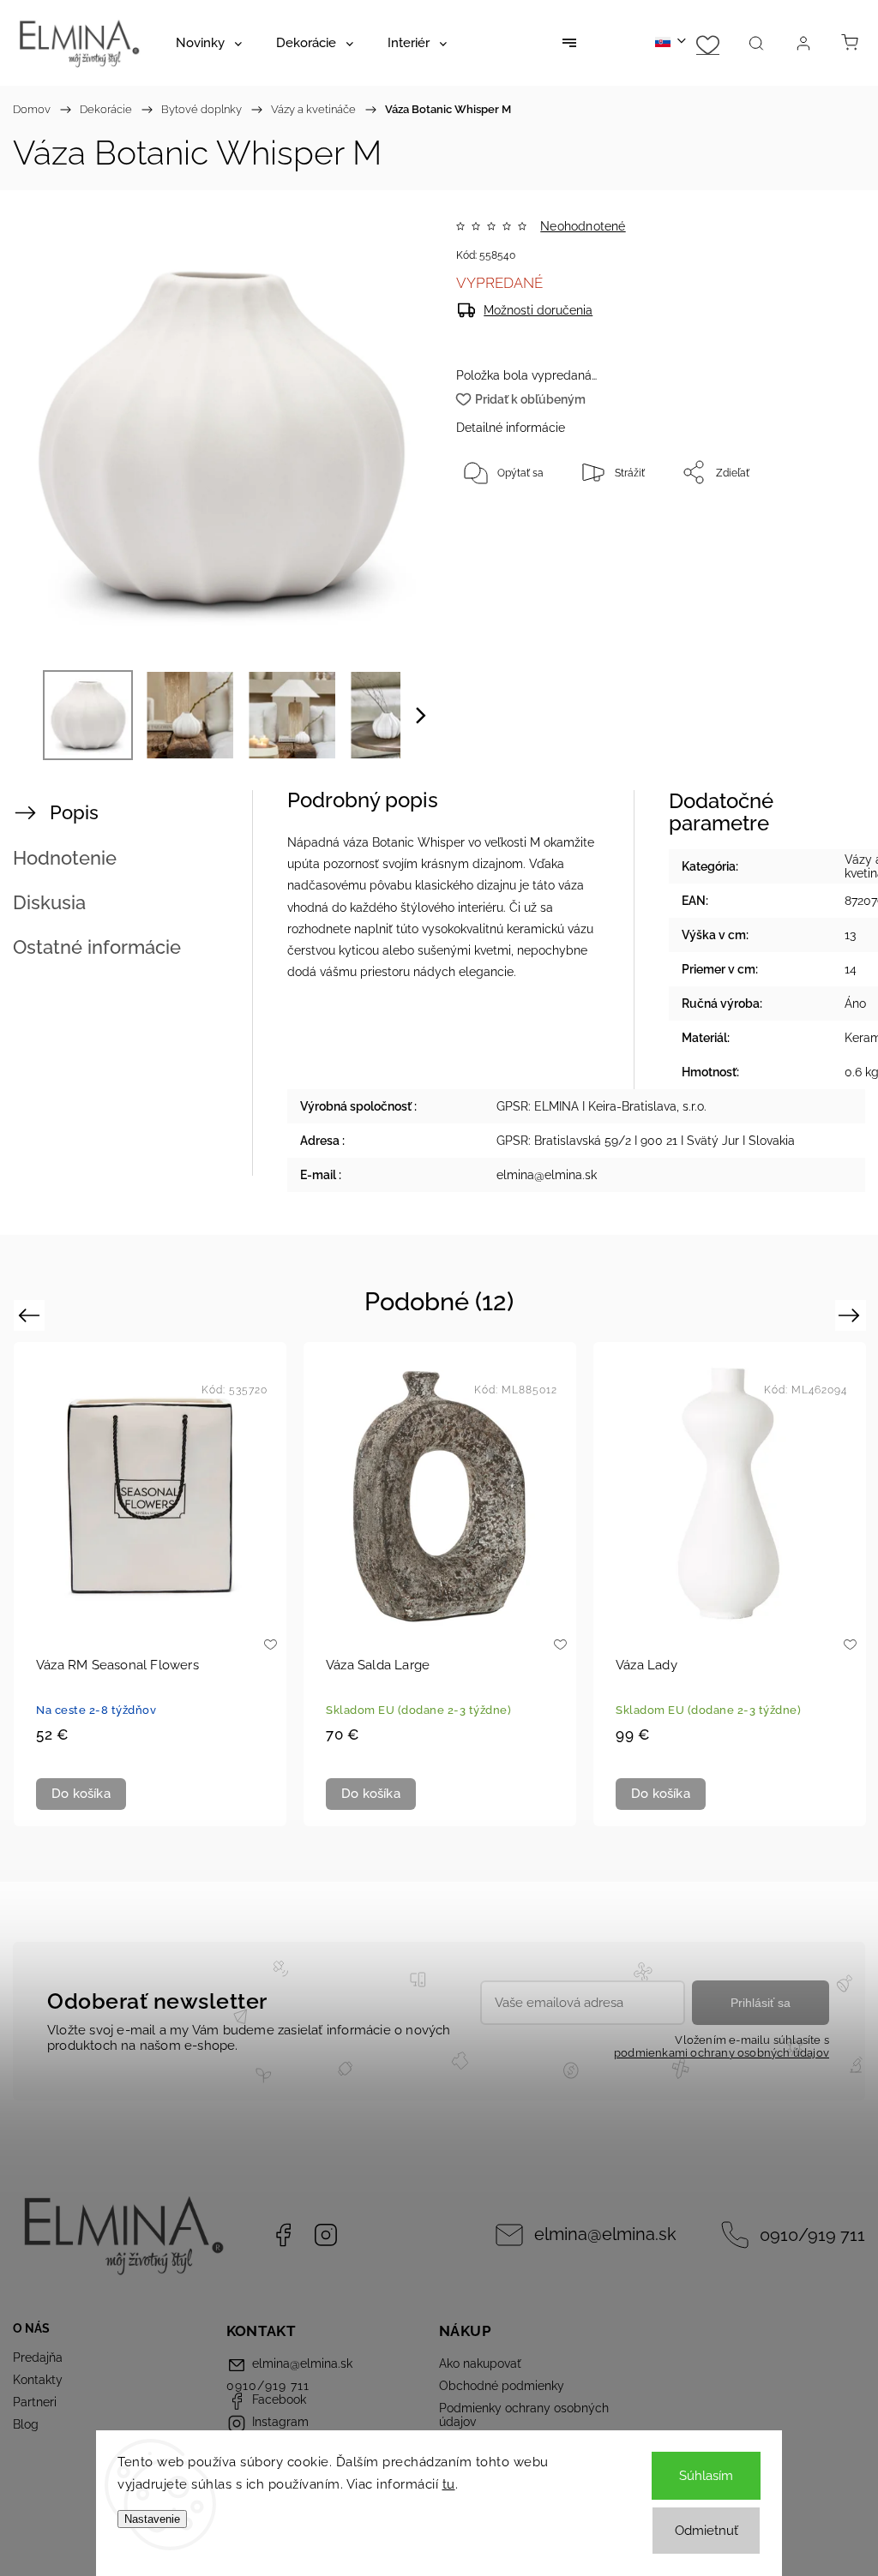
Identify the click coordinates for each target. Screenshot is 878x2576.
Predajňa (38, 2357)
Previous (31, 1315)
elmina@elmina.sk (605, 2235)
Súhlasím (706, 2476)
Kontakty (38, 2380)
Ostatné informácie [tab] (97, 947)
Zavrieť (817, 529)
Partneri (35, 2402)
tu (449, 2484)
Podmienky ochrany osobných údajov (524, 2415)
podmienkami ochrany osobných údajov (722, 2053)
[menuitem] (209, 43)
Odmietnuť (707, 2531)
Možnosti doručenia (538, 310)
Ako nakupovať (480, 2363)
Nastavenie (152, 2519)
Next (852, 1315)
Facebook (283, 2235)
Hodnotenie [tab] (65, 858)
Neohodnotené (583, 226)
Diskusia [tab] (49, 902)
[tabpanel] (150, 1584)
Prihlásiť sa (761, 2003)
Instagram (326, 2235)
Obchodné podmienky (502, 2386)
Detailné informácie (511, 428)
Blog (26, 2424)
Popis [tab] (74, 812)
